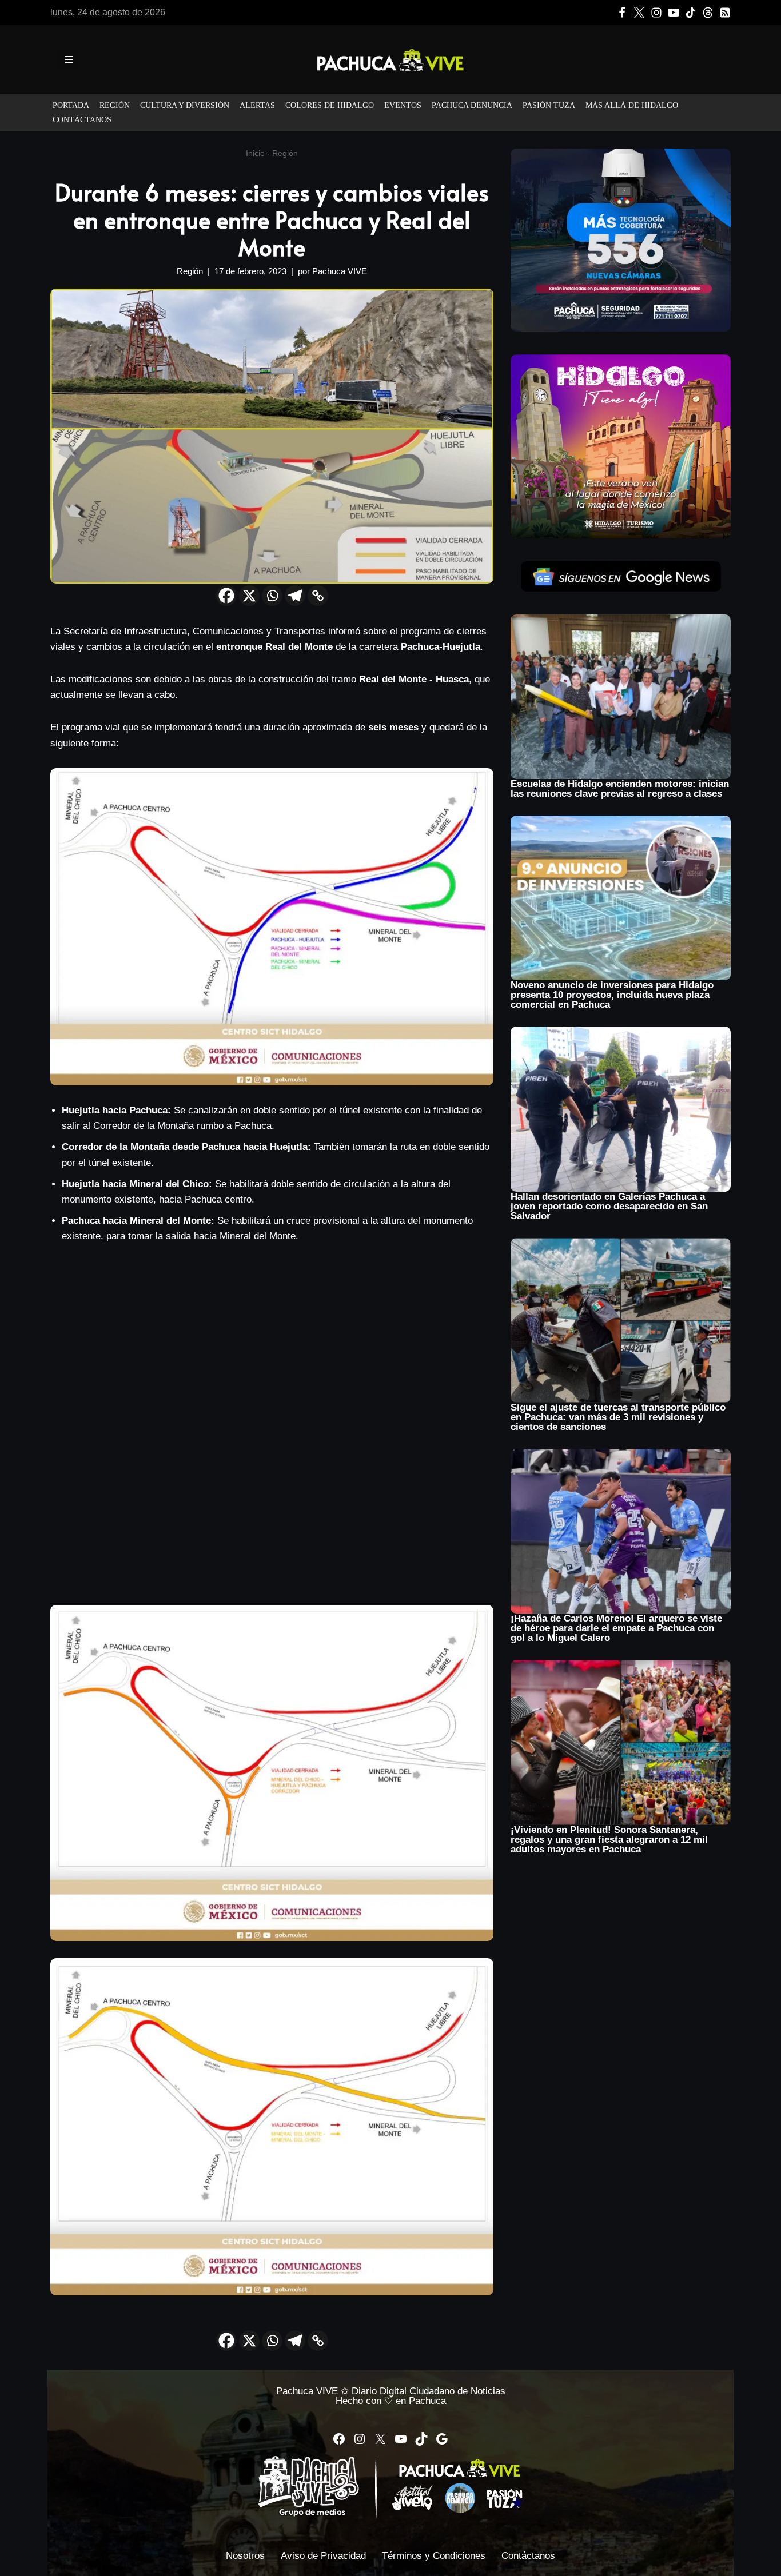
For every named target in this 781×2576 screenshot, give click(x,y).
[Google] (442, 2439)
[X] (249, 596)
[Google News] (725, 13)
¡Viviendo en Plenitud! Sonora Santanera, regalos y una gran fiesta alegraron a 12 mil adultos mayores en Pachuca (609, 1840)
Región (115, 105)
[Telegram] (295, 596)
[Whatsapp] (272, 596)
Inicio (255, 153)
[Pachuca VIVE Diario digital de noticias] (390, 59)
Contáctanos (82, 120)
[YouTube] (401, 2439)
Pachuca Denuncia (472, 105)
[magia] (621, 446)
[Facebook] (622, 13)
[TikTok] (691, 13)
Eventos (403, 105)
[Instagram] (656, 13)
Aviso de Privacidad (323, 2556)
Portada (71, 105)
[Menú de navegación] (69, 59)
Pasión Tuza (549, 105)
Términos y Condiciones (434, 2556)
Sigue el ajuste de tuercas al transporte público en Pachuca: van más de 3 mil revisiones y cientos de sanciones (618, 1417)
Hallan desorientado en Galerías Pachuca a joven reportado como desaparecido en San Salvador (609, 1206)
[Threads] (708, 13)
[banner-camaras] (621, 240)
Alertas (257, 105)
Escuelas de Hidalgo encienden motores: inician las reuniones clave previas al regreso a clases (620, 789)
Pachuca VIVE (340, 271)
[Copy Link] (318, 596)
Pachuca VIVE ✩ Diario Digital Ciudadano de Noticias (391, 2391)
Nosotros (245, 2556)
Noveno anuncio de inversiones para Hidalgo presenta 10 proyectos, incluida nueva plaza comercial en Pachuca (612, 995)
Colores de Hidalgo (330, 105)
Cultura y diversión (185, 105)
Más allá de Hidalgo (632, 105)
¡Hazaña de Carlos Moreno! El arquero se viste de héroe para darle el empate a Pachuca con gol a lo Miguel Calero (616, 1628)
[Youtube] (674, 13)
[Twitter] (639, 13)
